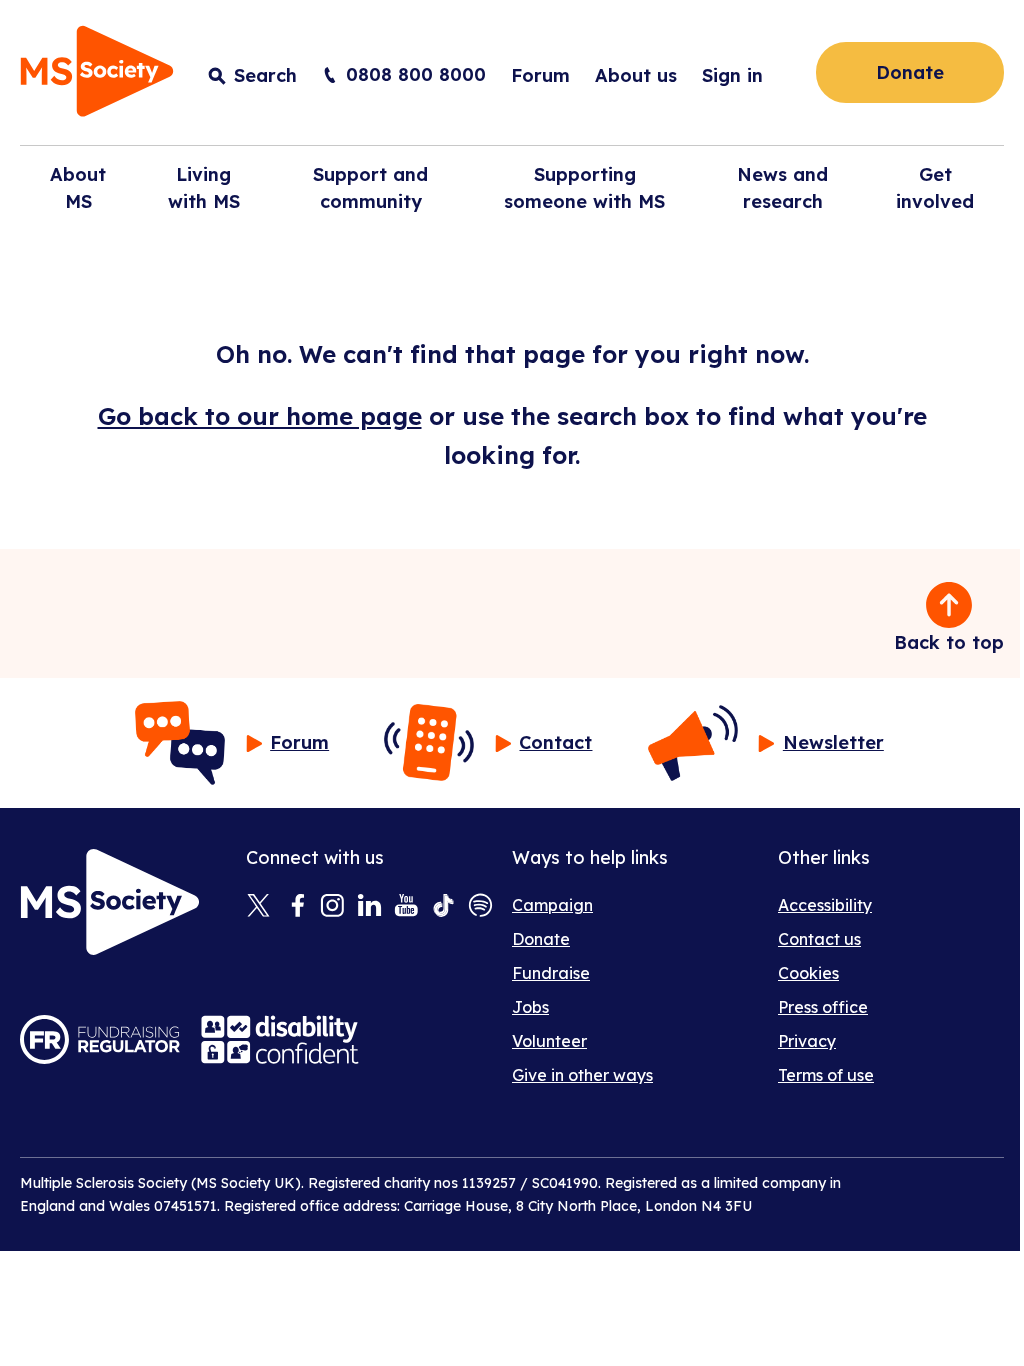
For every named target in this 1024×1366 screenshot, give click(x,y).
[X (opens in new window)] (258, 907)
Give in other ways (582, 1075)
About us (636, 75)
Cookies (808, 973)
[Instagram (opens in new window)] (332, 907)
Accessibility (825, 905)
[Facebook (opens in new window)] (295, 907)
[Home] (97, 74)
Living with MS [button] (204, 188)
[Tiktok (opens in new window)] (443, 907)
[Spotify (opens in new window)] (480, 907)
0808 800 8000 (416, 74)
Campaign (552, 905)
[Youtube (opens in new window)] (406, 907)
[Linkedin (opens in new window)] (369, 907)
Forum (540, 75)
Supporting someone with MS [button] (584, 188)
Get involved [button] (935, 188)
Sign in (732, 75)
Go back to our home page (260, 416)
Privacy (807, 1041)
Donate (910, 72)
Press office (823, 1007)
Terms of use (826, 1075)
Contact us (819, 939)
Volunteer (549, 1041)
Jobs (530, 1007)
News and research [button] (782, 188)
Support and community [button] (370, 188)
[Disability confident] (280, 1039)
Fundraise (551, 973)
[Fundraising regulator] (100, 1039)
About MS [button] (78, 188)
